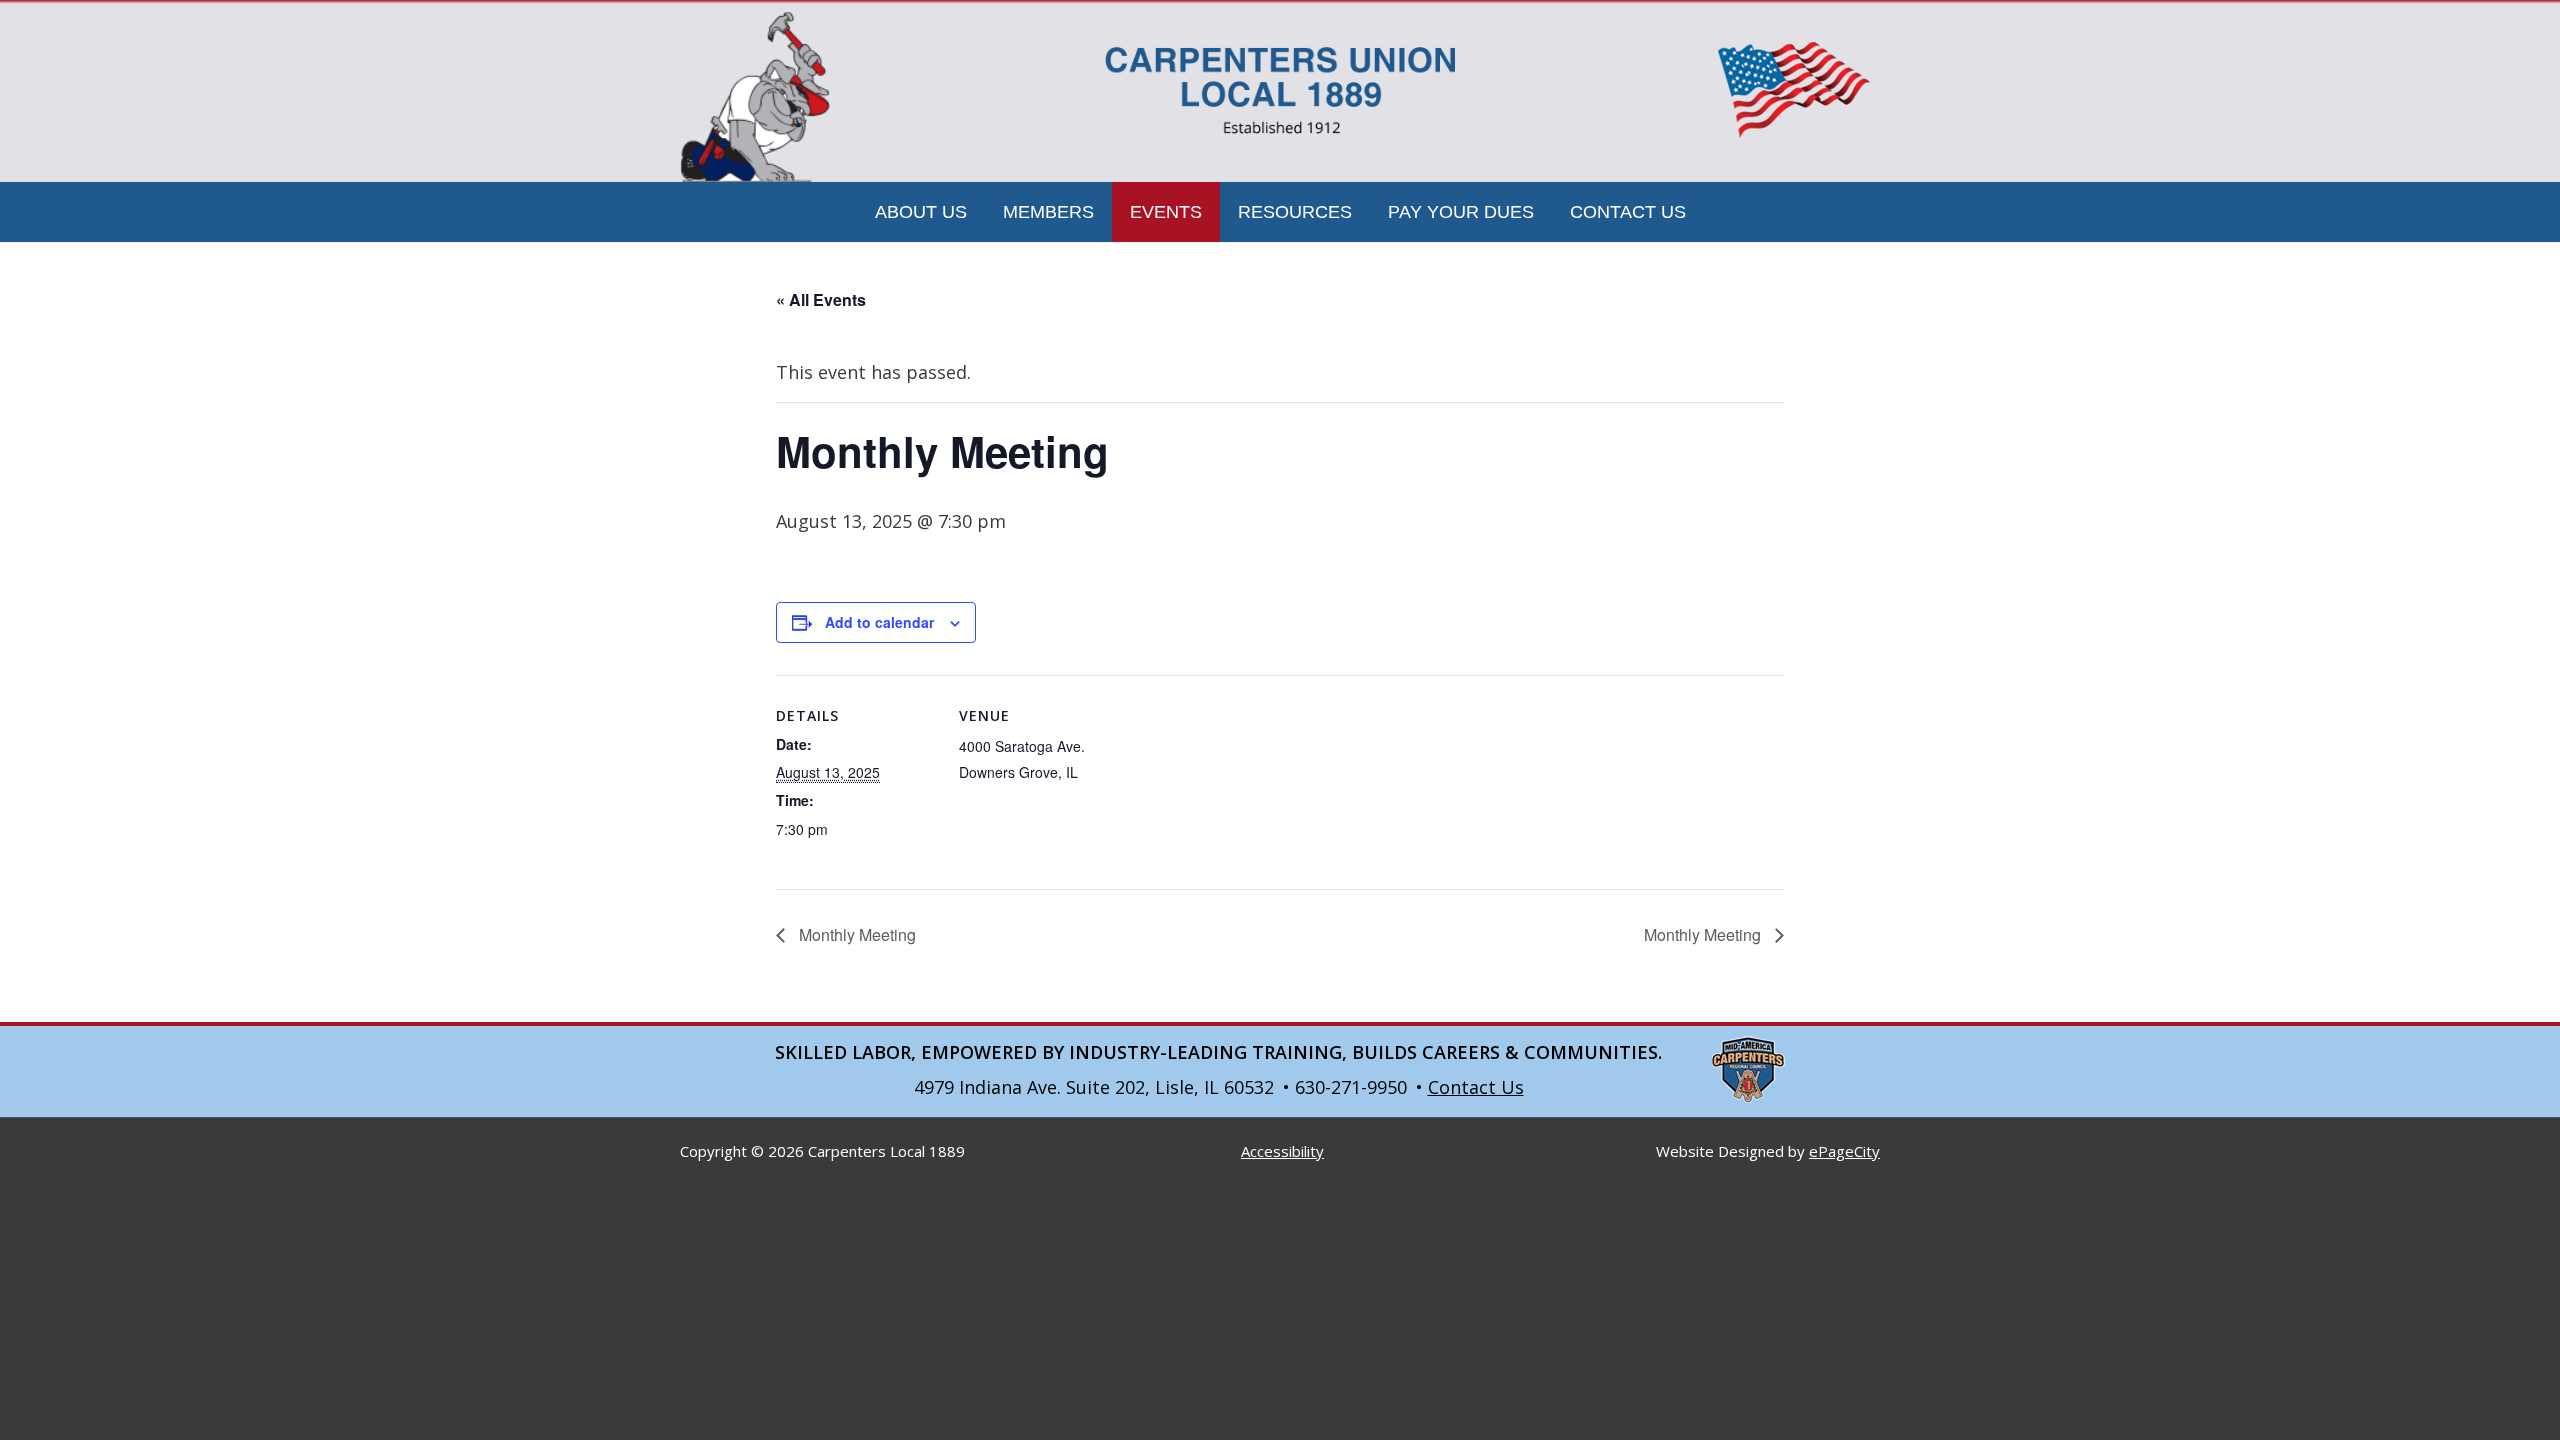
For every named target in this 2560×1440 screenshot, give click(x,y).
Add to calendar (879, 622)
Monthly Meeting (855, 934)
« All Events (821, 299)
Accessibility (1282, 1151)
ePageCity (1844, 1151)
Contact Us (1476, 1087)
